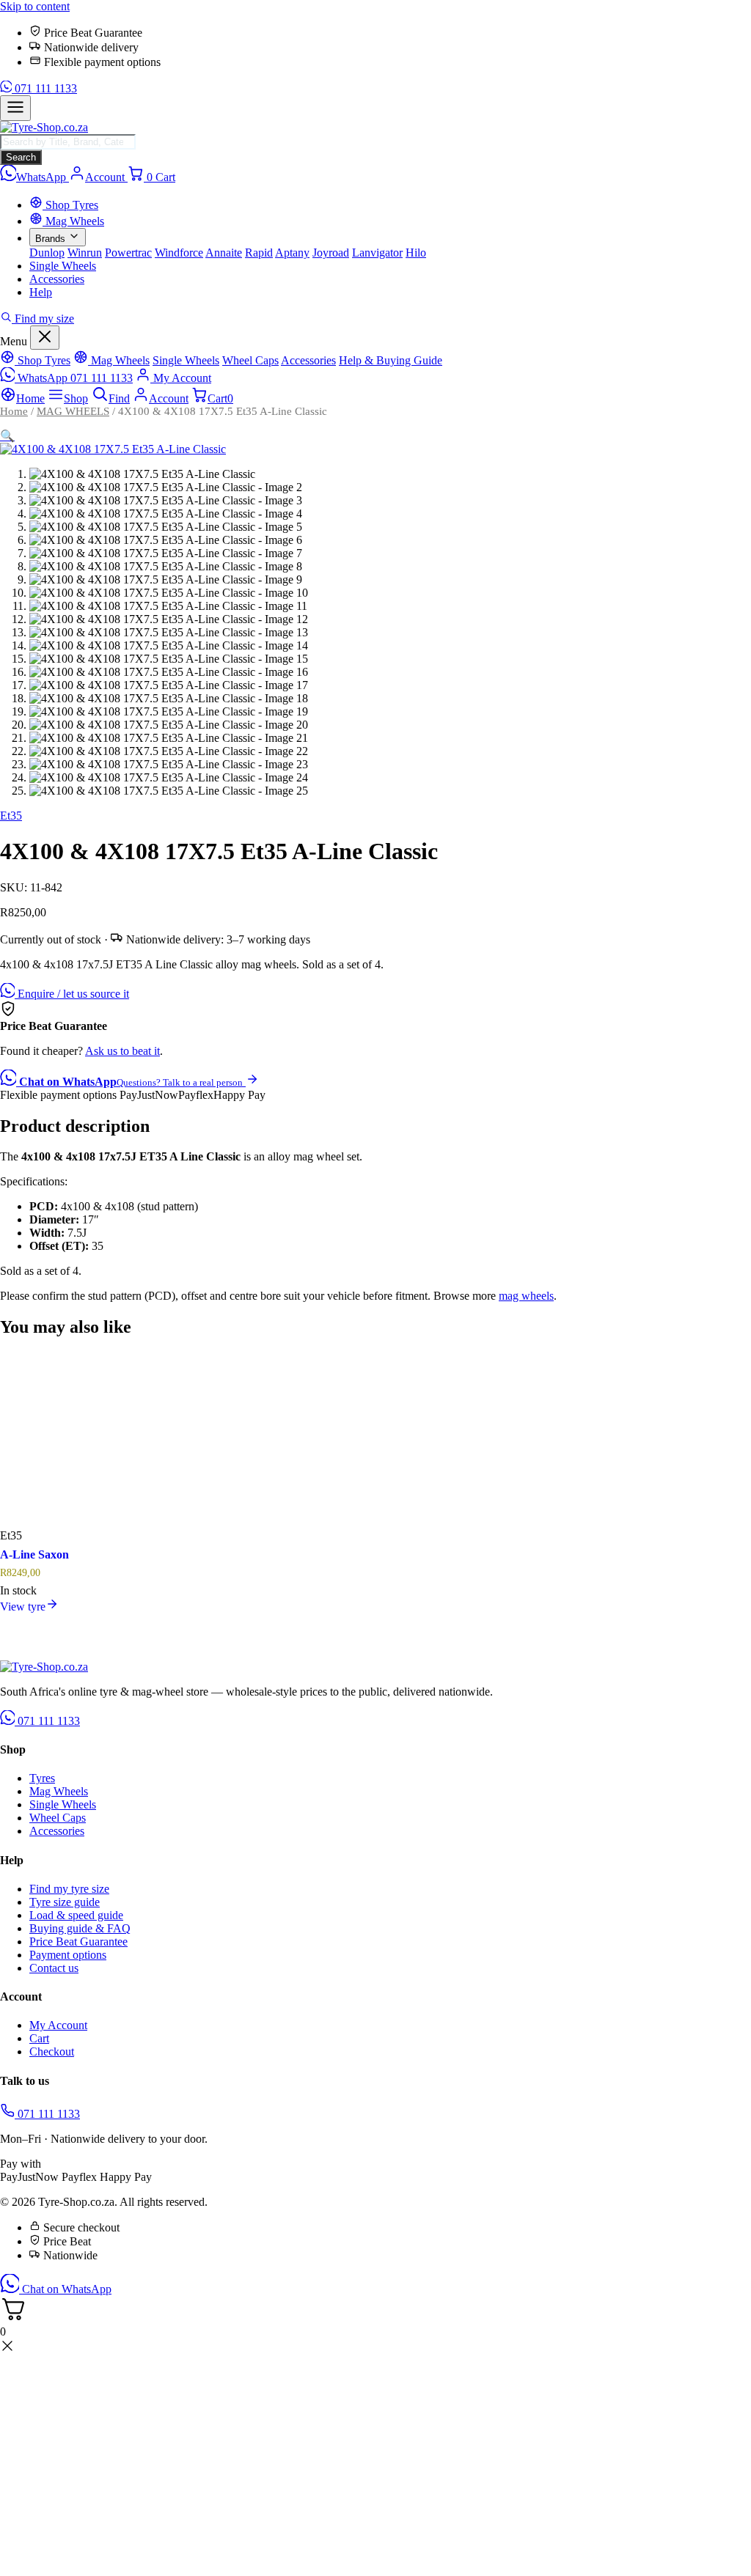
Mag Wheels (73, 221)
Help (41, 292)
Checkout (52, 2051)
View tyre (23, 1607)
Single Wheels (63, 266)
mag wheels (526, 1296)
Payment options (68, 1955)
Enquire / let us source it (72, 994)
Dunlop (47, 253)
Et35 (11, 816)
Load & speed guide (76, 1915)
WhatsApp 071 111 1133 (74, 378)
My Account (181, 378)
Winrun (85, 253)
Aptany (292, 253)
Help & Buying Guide (391, 360)
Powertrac (128, 253)
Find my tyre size (69, 1889)
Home (14, 411)
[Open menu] (15, 108)
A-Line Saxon (34, 1554)
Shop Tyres (70, 205)
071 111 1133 (44, 88)
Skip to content (35, 6)
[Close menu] (45, 338)
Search (21, 157)
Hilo (416, 253)
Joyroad (331, 253)
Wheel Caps (250, 360)
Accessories (57, 279)
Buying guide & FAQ (80, 1928)
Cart (39, 2038)
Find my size (43, 319)
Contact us (54, 1968)
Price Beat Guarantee (78, 1942)
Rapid (259, 253)
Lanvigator (377, 253)
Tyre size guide (65, 1902)
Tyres (42, 1778)
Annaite (224, 253)
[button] (7, 436)
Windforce (179, 253)
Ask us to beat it (122, 1051)
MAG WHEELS (73, 411)
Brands (52, 239)
